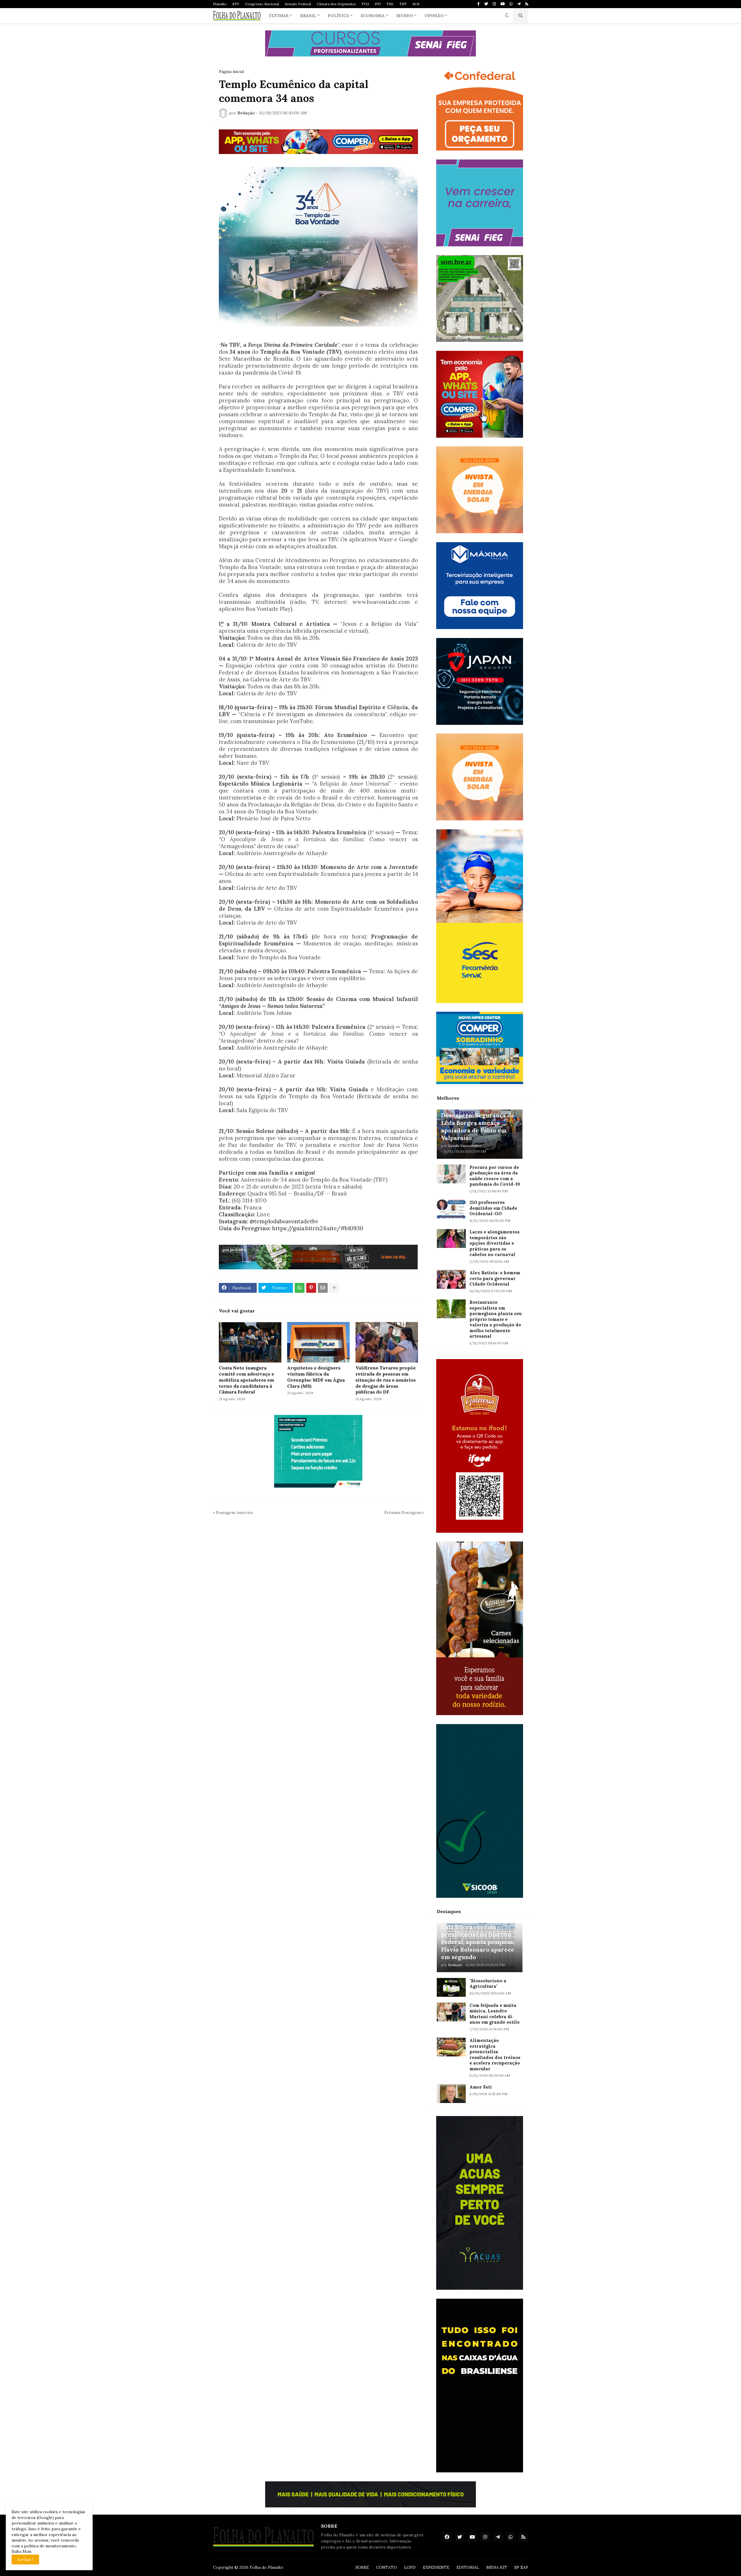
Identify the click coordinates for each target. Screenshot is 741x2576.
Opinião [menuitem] (434, 16)
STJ (378, 4)
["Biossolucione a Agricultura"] (451, 1987)
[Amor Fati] (451, 2094)
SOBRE (362, 2567)
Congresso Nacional (262, 4)
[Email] (323, 1288)
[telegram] (519, 4)
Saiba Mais (22, 2551)
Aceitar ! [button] (25, 2560)
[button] (507, 16)
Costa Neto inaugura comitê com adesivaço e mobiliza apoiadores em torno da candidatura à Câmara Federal (246, 1380)
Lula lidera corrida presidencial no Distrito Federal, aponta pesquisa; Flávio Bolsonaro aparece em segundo (478, 1942)
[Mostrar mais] (334, 1288)
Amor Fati (481, 2087)
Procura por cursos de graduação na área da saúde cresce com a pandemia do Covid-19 (495, 1176)
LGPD (410, 2567)
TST (403, 4)
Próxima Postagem (403, 1512)
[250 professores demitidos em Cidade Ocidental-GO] (451, 1209)
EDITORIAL (468, 2567)
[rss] (527, 4)
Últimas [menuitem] (279, 16)
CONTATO (386, 2567)
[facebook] (447, 2537)
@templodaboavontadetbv (284, 1221)
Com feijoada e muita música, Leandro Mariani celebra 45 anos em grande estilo (495, 2014)
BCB (416, 4)
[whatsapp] (511, 4)
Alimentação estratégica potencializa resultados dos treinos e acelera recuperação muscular (495, 2055)
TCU (365, 4)
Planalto (220, 4)
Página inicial (231, 71)
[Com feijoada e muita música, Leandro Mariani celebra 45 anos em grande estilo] (451, 2012)
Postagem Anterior (235, 1512)
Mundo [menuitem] (405, 16)
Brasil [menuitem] (308, 16)
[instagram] (494, 4)
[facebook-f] (478, 4)
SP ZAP (521, 2567)
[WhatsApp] (300, 1288)
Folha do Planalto (266, 2567)
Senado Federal (298, 4)
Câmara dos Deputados (336, 4)
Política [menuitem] (338, 16)
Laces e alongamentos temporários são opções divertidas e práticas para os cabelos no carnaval (495, 1243)
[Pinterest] (311, 1288)
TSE (390, 4)
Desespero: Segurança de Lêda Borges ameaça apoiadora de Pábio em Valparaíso (478, 1126)
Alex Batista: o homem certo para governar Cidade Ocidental (495, 1278)
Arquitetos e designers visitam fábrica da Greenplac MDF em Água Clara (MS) (316, 1377)
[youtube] (503, 4)
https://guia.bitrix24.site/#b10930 (318, 1228)
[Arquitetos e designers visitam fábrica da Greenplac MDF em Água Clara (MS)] (318, 1342)
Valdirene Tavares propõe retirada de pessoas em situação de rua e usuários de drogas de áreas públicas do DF (386, 1380)
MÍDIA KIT (497, 2567)
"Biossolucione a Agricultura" (488, 1984)
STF (236, 4)
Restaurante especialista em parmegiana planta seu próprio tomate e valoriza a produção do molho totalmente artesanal (496, 1319)
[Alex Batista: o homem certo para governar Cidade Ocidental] (451, 1279)
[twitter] (486, 4)
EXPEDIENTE (436, 2567)
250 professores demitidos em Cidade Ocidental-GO (493, 1208)
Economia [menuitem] (373, 16)
